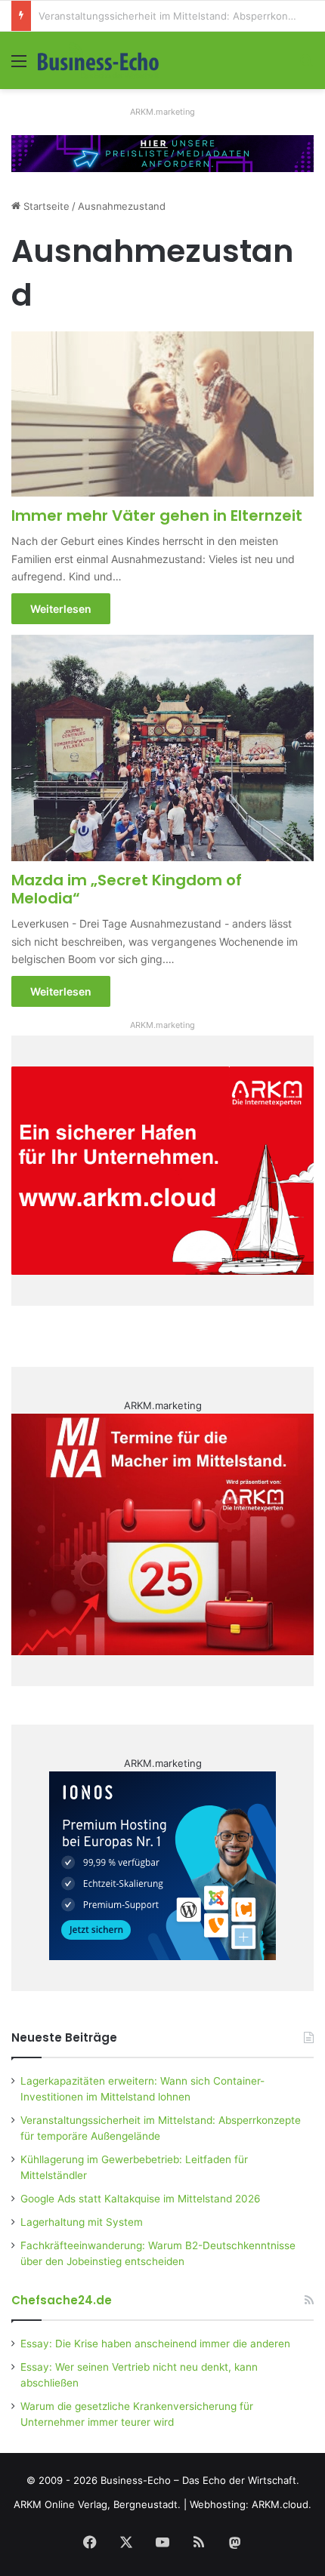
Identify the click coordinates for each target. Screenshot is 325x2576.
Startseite (45, 206)
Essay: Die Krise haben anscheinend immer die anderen (155, 2344)
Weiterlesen (61, 609)
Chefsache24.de (62, 2300)
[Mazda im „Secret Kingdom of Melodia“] (162, 748)
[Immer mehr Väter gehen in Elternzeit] (162, 414)
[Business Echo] (98, 60)
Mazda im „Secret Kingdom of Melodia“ (127, 889)
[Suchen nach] (306, 66)
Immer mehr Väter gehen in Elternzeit (157, 516)
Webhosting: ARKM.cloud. (251, 2504)
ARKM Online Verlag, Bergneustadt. (97, 2504)
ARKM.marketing (162, 112)
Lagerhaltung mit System (82, 2222)
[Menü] (19, 66)
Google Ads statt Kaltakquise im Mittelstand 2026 (141, 2199)
